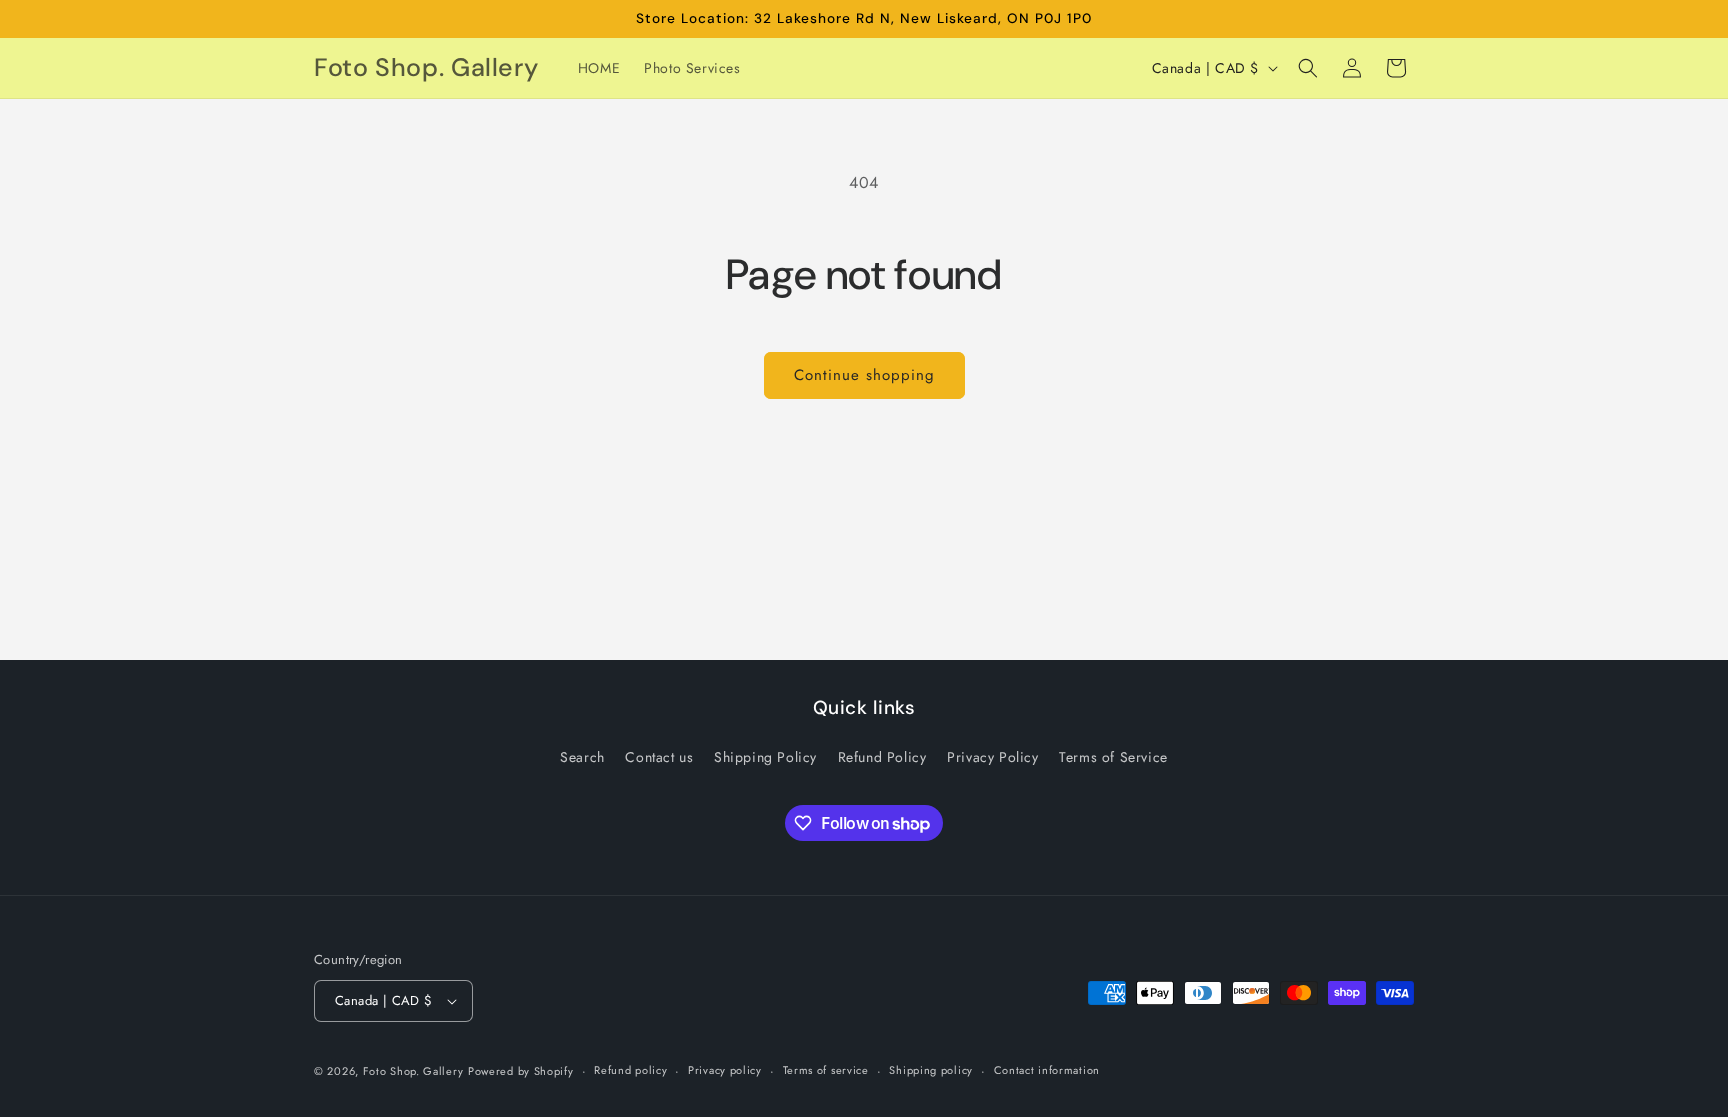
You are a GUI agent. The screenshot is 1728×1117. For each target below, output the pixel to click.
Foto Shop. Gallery (413, 1071)
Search (582, 757)
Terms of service (826, 1070)
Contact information (1047, 1070)
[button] (1308, 68)
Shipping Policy (765, 757)
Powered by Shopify (521, 1071)
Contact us (659, 757)
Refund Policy (882, 757)
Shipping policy (931, 1070)
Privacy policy (725, 1070)
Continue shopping (864, 375)
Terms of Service (1113, 757)
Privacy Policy (992, 757)
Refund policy (630, 1070)
